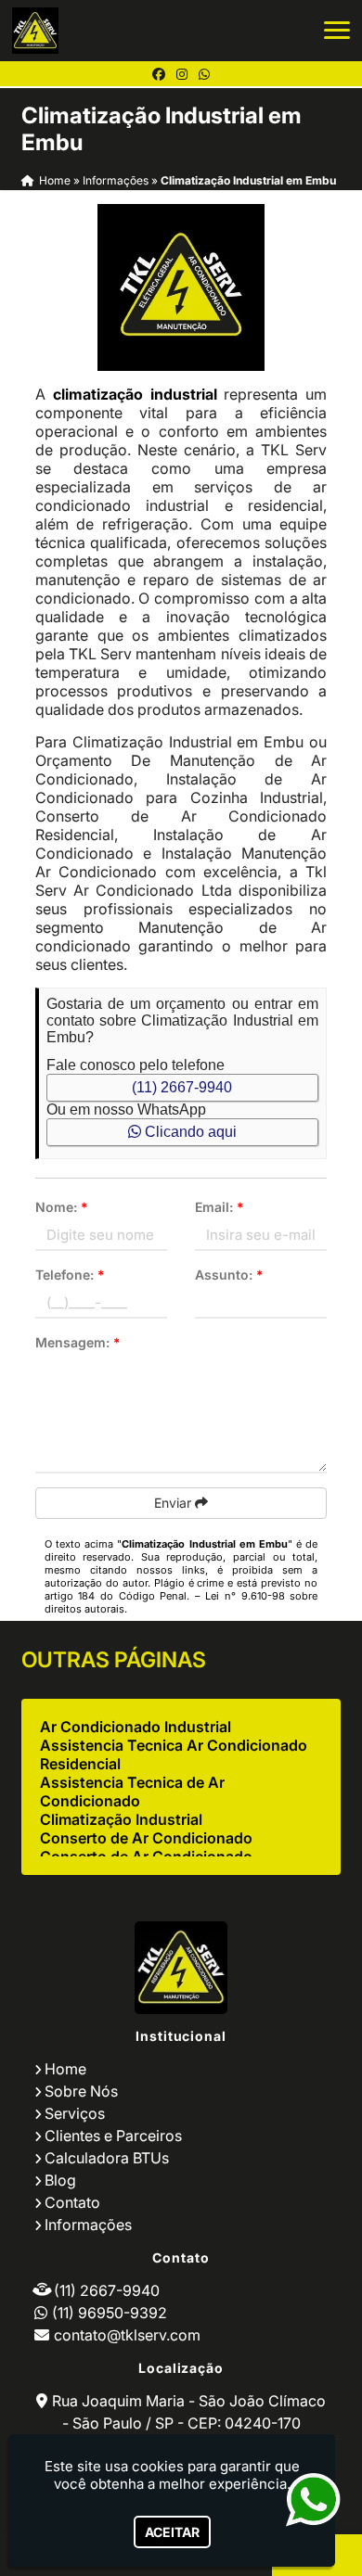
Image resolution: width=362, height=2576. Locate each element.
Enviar (175, 1503)
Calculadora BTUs (107, 2158)
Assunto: (229, 1275)
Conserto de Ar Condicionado (146, 1838)
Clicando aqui (189, 1132)
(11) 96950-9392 (110, 2313)
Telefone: (70, 1275)
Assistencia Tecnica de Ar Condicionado (132, 1792)
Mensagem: (78, 1342)
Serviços (75, 2113)
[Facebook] (159, 74)
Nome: (62, 1207)
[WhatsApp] (204, 74)
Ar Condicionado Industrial (136, 1727)
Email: (220, 1207)
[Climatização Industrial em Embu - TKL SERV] (35, 31)
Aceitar (172, 2532)
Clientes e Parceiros (113, 2136)
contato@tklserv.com (127, 2335)
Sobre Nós (81, 2091)
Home (65, 2069)
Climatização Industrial (121, 1819)
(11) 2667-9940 (182, 1087)
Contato (72, 2202)
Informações (88, 2225)
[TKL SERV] (181, 1968)
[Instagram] (182, 74)
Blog (60, 2180)
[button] (337, 30)
